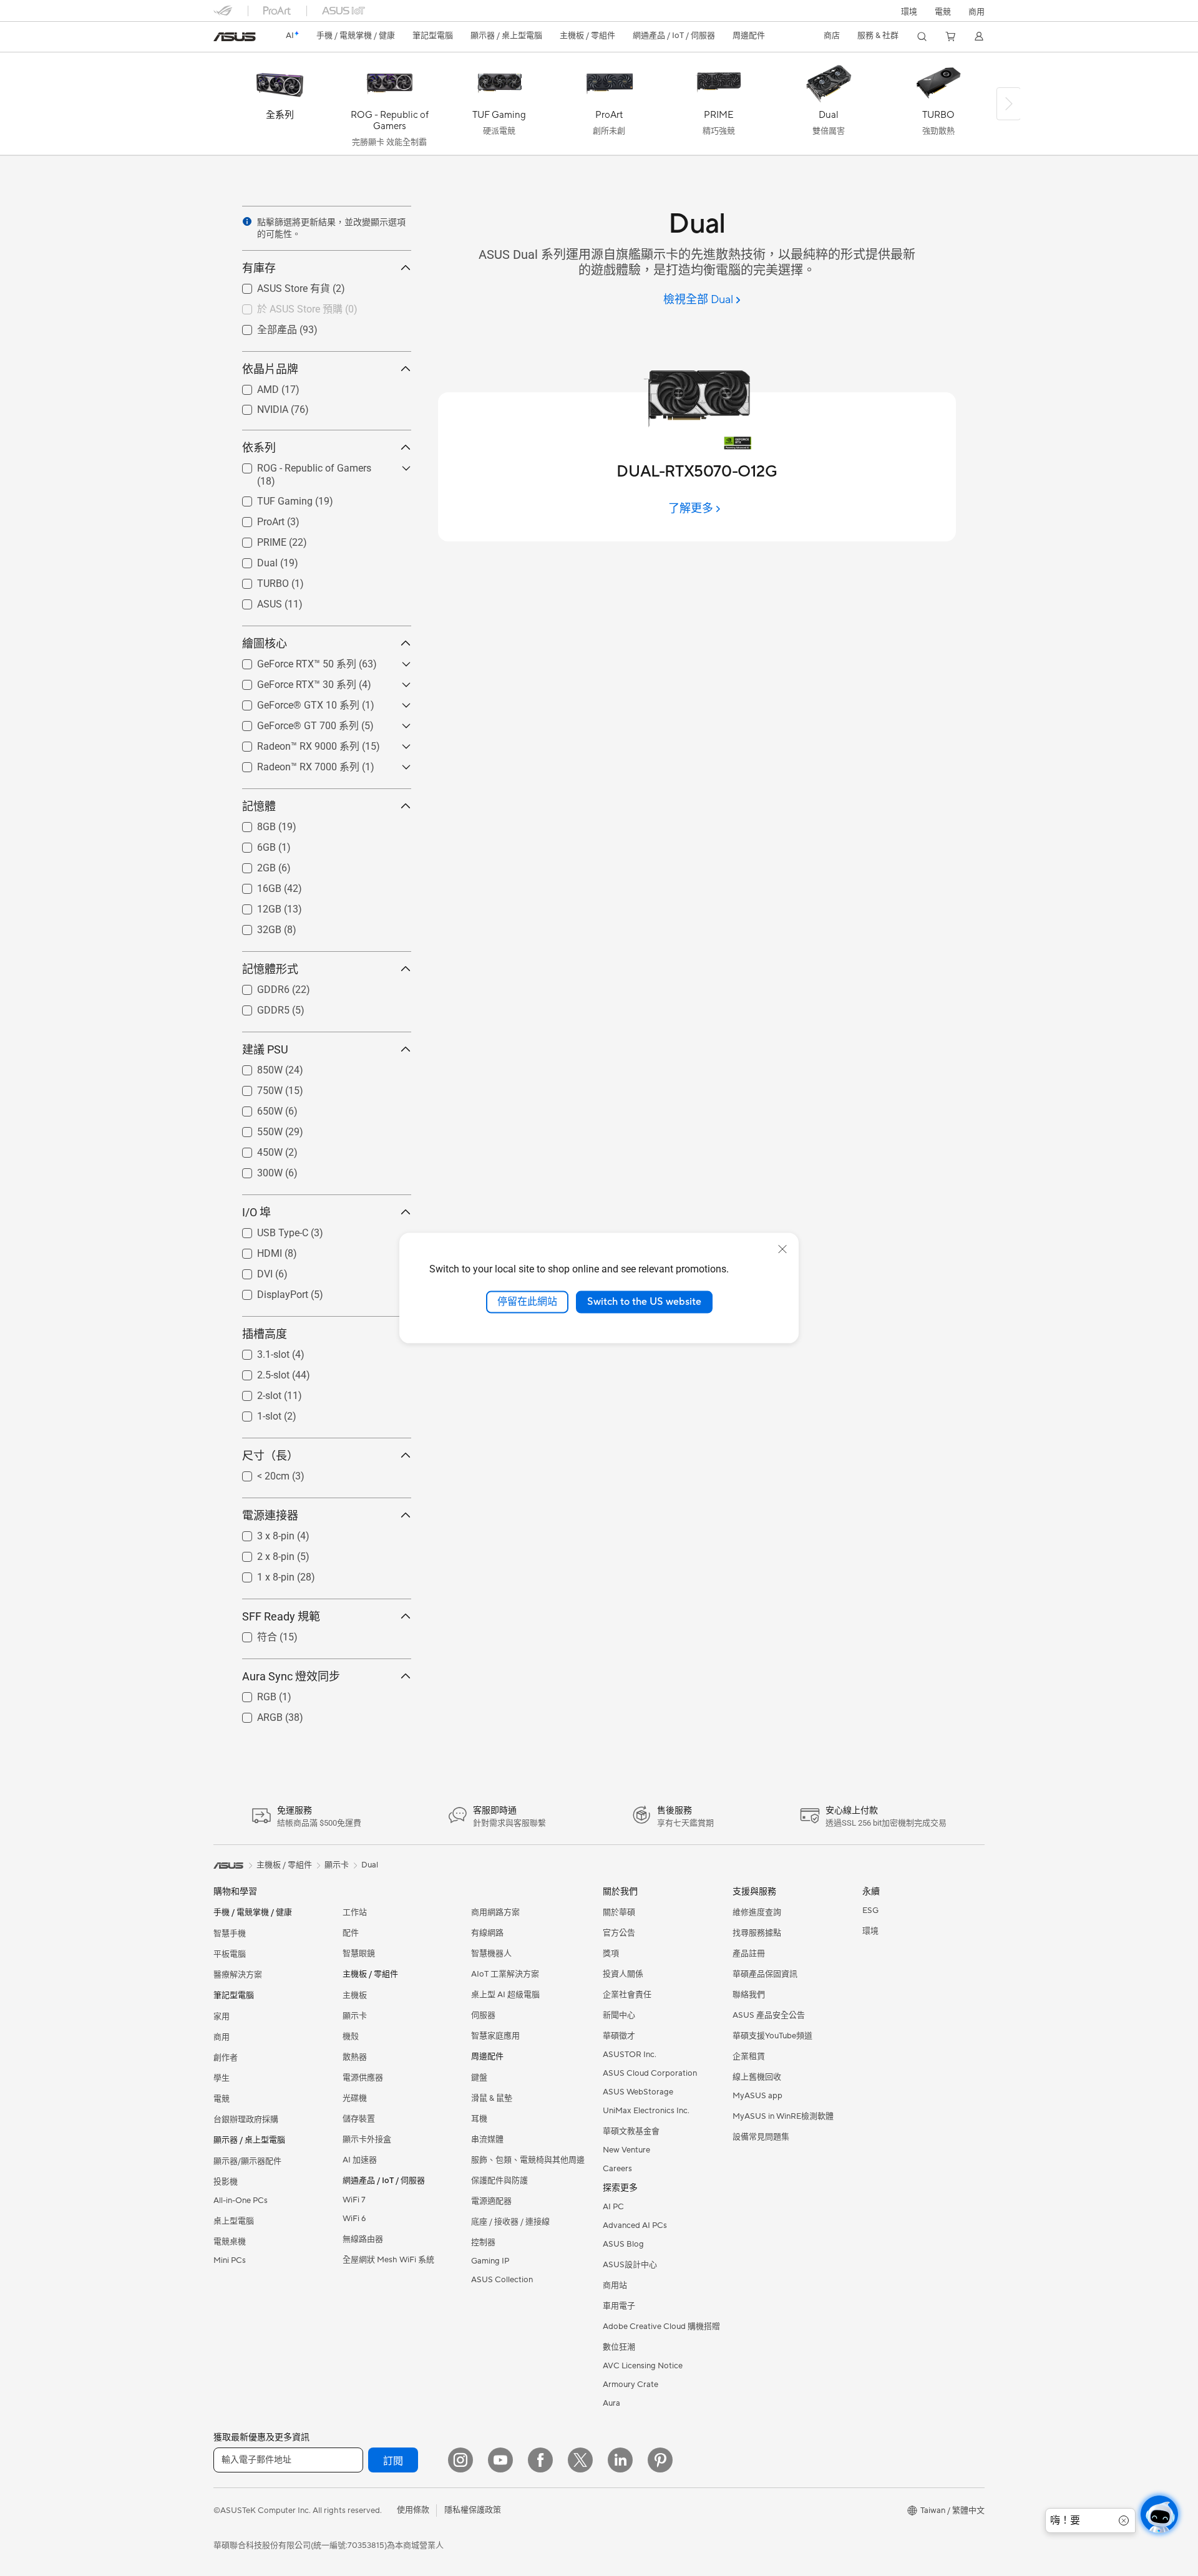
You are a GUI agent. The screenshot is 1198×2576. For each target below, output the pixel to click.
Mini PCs (230, 2260)
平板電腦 (230, 1954)
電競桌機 (230, 2242)
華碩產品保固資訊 (765, 1974)
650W (255, 1108)
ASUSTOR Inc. (630, 2055)
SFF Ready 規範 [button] (281, 1616)
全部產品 (262, 329)
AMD (253, 386)
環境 (909, 12)
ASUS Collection (502, 2280)
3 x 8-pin (261, 1533)
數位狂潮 (619, 2347)
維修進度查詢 (757, 1912)
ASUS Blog (623, 2244)
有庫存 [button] (259, 268)
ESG (870, 1910)
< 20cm (258, 1473)
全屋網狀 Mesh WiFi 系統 (388, 2260)
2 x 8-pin (261, 1553)
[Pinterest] (660, 2460)
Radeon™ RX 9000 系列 (293, 746)
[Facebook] (540, 2460)
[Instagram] (460, 2460)
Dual (252, 560)
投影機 (226, 2182)
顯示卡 (355, 2016)
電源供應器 (363, 2078)
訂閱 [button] (393, 2461)
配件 (351, 1933)
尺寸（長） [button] (270, 1455)
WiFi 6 (354, 2219)
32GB (254, 927)
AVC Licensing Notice (643, 2366)
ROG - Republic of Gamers (299, 465)
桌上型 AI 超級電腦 (505, 1995)
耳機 (479, 2119)
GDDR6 (258, 986)
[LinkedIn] (620, 2460)
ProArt (256, 519)
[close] (782, 1249)
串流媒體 (487, 2139)
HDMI (255, 1250)
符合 (252, 1636)
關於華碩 (619, 1912)
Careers (617, 2169)
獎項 (611, 1954)
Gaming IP (490, 2261)
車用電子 (619, 2306)
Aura (611, 2403)
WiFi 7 (354, 2200)
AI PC (613, 2207)
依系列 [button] (259, 448)
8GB (251, 824)
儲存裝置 (359, 2119)
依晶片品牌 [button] (270, 369)
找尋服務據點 (757, 1933)
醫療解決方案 (238, 1975)
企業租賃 (749, 2056)
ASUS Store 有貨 (279, 288)
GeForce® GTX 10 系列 (293, 705)
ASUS (255, 601)
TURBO (258, 580)
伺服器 (483, 2015)
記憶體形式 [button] (270, 969)
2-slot (254, 1392)
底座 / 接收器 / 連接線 (510, 2222)
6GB (251, 844)
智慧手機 (230, 1934)
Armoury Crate (631, 2385)
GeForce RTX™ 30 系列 (292, 684)
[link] (235, 37)
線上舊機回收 (757, 2077)
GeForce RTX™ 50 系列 (292, 663)
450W (255, 1149)
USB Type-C (268, 1230)
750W (255, 1087)
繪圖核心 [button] (265, 643)
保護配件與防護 (499, 2181)
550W (255, 1129)
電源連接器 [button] (270, 1515)
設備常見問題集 (761, 2137)
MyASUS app (757, 2096)
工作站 (355, 1912)
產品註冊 (749, 1954)
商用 (222, 2037)
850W (255, 1067)
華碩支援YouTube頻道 (772, 2036)
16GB (254, 885)
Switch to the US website (644, 1302)
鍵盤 (479, 2078)
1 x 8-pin (261, 1574)
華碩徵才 (619, 2036)
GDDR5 (258, 1007)
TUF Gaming (270, 498)
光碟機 (355, 2098)
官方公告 (619, 1933)
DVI (250, 1271)
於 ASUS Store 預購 (285, 308)
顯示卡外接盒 (367, 2139)
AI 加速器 (360, 2160)
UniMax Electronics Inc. (646, 2111)
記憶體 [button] (259, 806)
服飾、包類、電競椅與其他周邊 (528, 2160)
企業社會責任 (627, 1995)
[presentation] (247, 221)
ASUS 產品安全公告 (769, 2015)
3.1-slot (258, 1351)
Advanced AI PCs (635, 2225)
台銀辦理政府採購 (246, 2119)
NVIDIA (258, 406)
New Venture (626, 2150)
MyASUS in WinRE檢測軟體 (783, 2116)
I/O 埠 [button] (256, 1212)
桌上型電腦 (234, 2221)
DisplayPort (268, 1291)
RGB (252, 1694)
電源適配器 (491, 2201)
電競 (222, 2099)
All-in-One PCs (241, 2201)
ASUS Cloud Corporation (650, 2073)
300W (255, 1170)
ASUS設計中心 (630, 2265)
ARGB (255, 1714)
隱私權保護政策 (473, 2510)
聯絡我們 (749, 1995)
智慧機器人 (491, 1954)
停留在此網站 (527, 1302)
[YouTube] (500, 2460)
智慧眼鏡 (359, 1954)
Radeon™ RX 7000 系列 (293, 766)
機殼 (351, 2036)
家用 (222, 2017)
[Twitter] (580, 2460)
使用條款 (413, 2510)
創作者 (226, 2058)
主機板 (355, 1995)
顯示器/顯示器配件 (247, 2161)
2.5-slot (258, 1372)
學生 (222, 2078)
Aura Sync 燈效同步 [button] (291, 1676)
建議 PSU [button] (265, 1049)
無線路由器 (363, 2239)
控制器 (483, 2242)
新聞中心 (619, 2015)
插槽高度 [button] (265, 1334)
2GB (251, 865)
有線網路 (487, 1933)
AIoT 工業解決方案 (505, 1974)
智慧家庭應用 (495, 2036)
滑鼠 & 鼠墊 (492, 2098)
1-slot (254, 1413)
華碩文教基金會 (631, 2131)
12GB (254, 906)
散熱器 (355, 2057)
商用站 (615, 2285)
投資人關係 (623, 1974)
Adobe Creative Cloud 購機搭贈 (661, 2327)
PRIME (257, 539)
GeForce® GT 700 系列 (293, 725)
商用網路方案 (495, 1912)
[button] (943, 11)
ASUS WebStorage (638, 2092)
